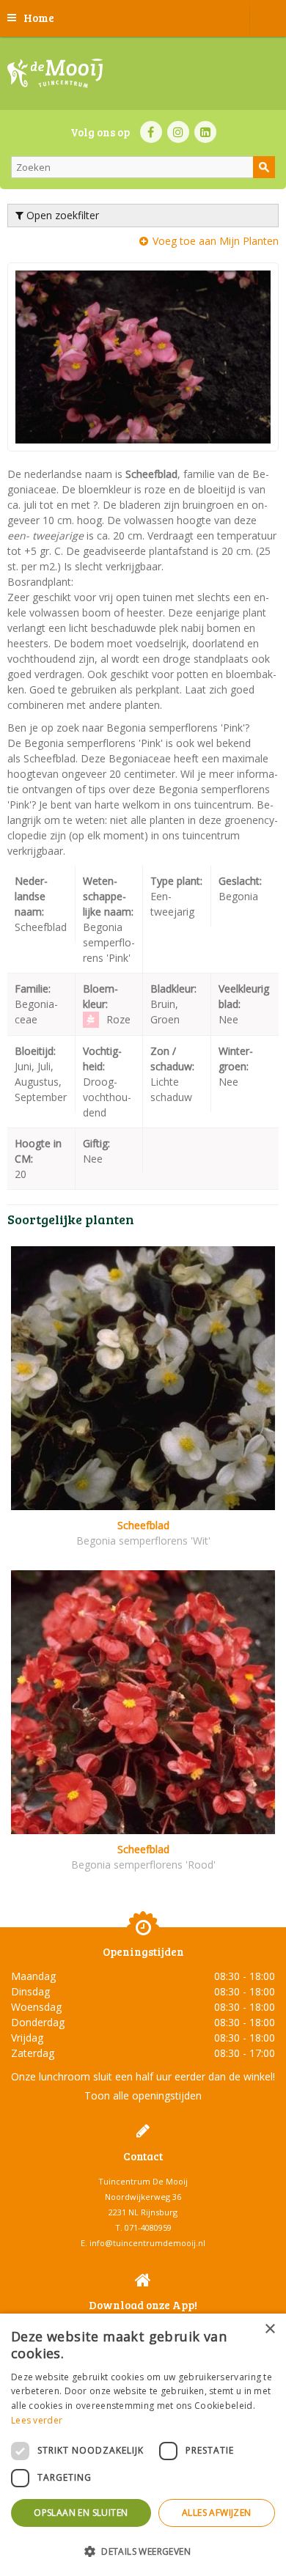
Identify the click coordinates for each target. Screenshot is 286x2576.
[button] (143, 2551)
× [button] (269, 2329)
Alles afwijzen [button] (217, 2513)
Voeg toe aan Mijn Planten (216, 241)
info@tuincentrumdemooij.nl (147, 2243)
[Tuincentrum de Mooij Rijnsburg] (55, 73)
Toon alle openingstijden (143, 2095)
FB (151, 132)
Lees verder (37, 2420)
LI (205, 132)
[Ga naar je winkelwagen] (268, 18)
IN (178, 132)
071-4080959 (148, 2227)
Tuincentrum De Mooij (143, 2181)
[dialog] (143, 2445)
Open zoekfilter (61, 215)
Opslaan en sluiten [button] (81, 2513)
